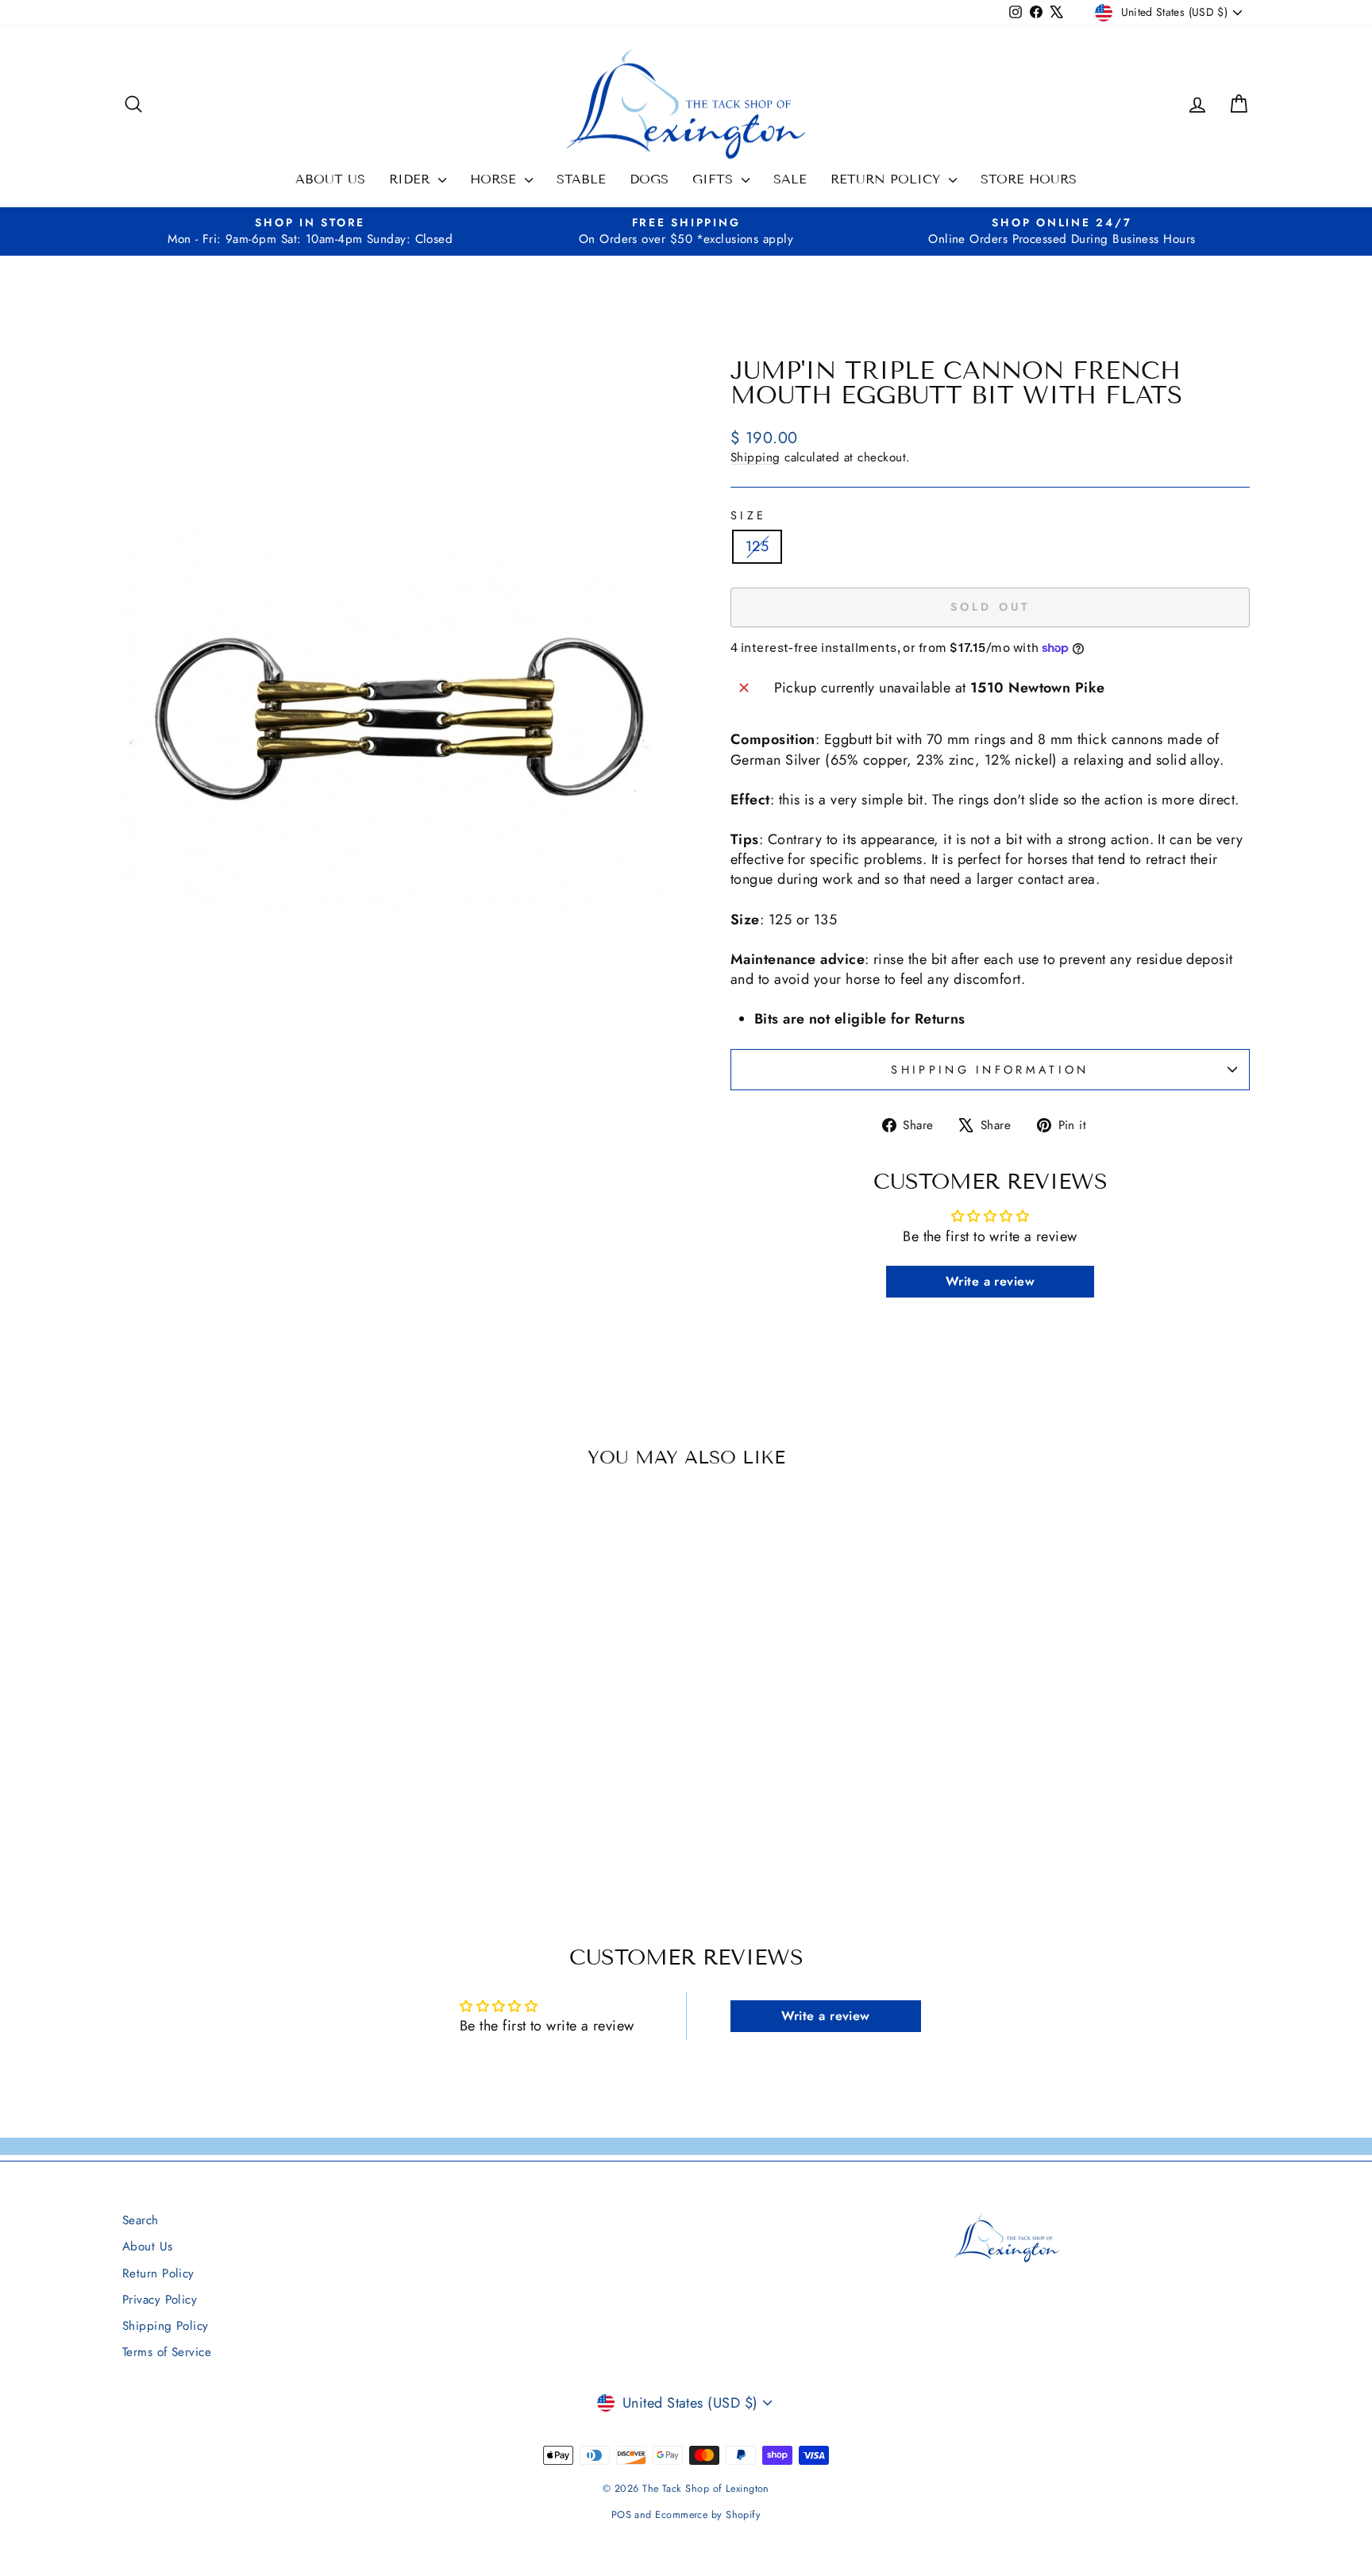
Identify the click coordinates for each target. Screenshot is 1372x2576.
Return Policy (888, 179)
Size (748, 515)
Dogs (649, 179)
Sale (790, 179)
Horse (495, 179)
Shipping (755, 457)
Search (141, 2220)
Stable (581, 179)
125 (757, 546)
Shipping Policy (166, 2326)
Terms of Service (167, 2352)
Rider (412, 179)
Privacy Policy (160, 2300)
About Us (330, 179)
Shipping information (990, 1070)
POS (621, 2515)
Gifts (715, 179)
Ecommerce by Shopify (708, 2515)
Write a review (990, 1281)
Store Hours (1029, 179)
